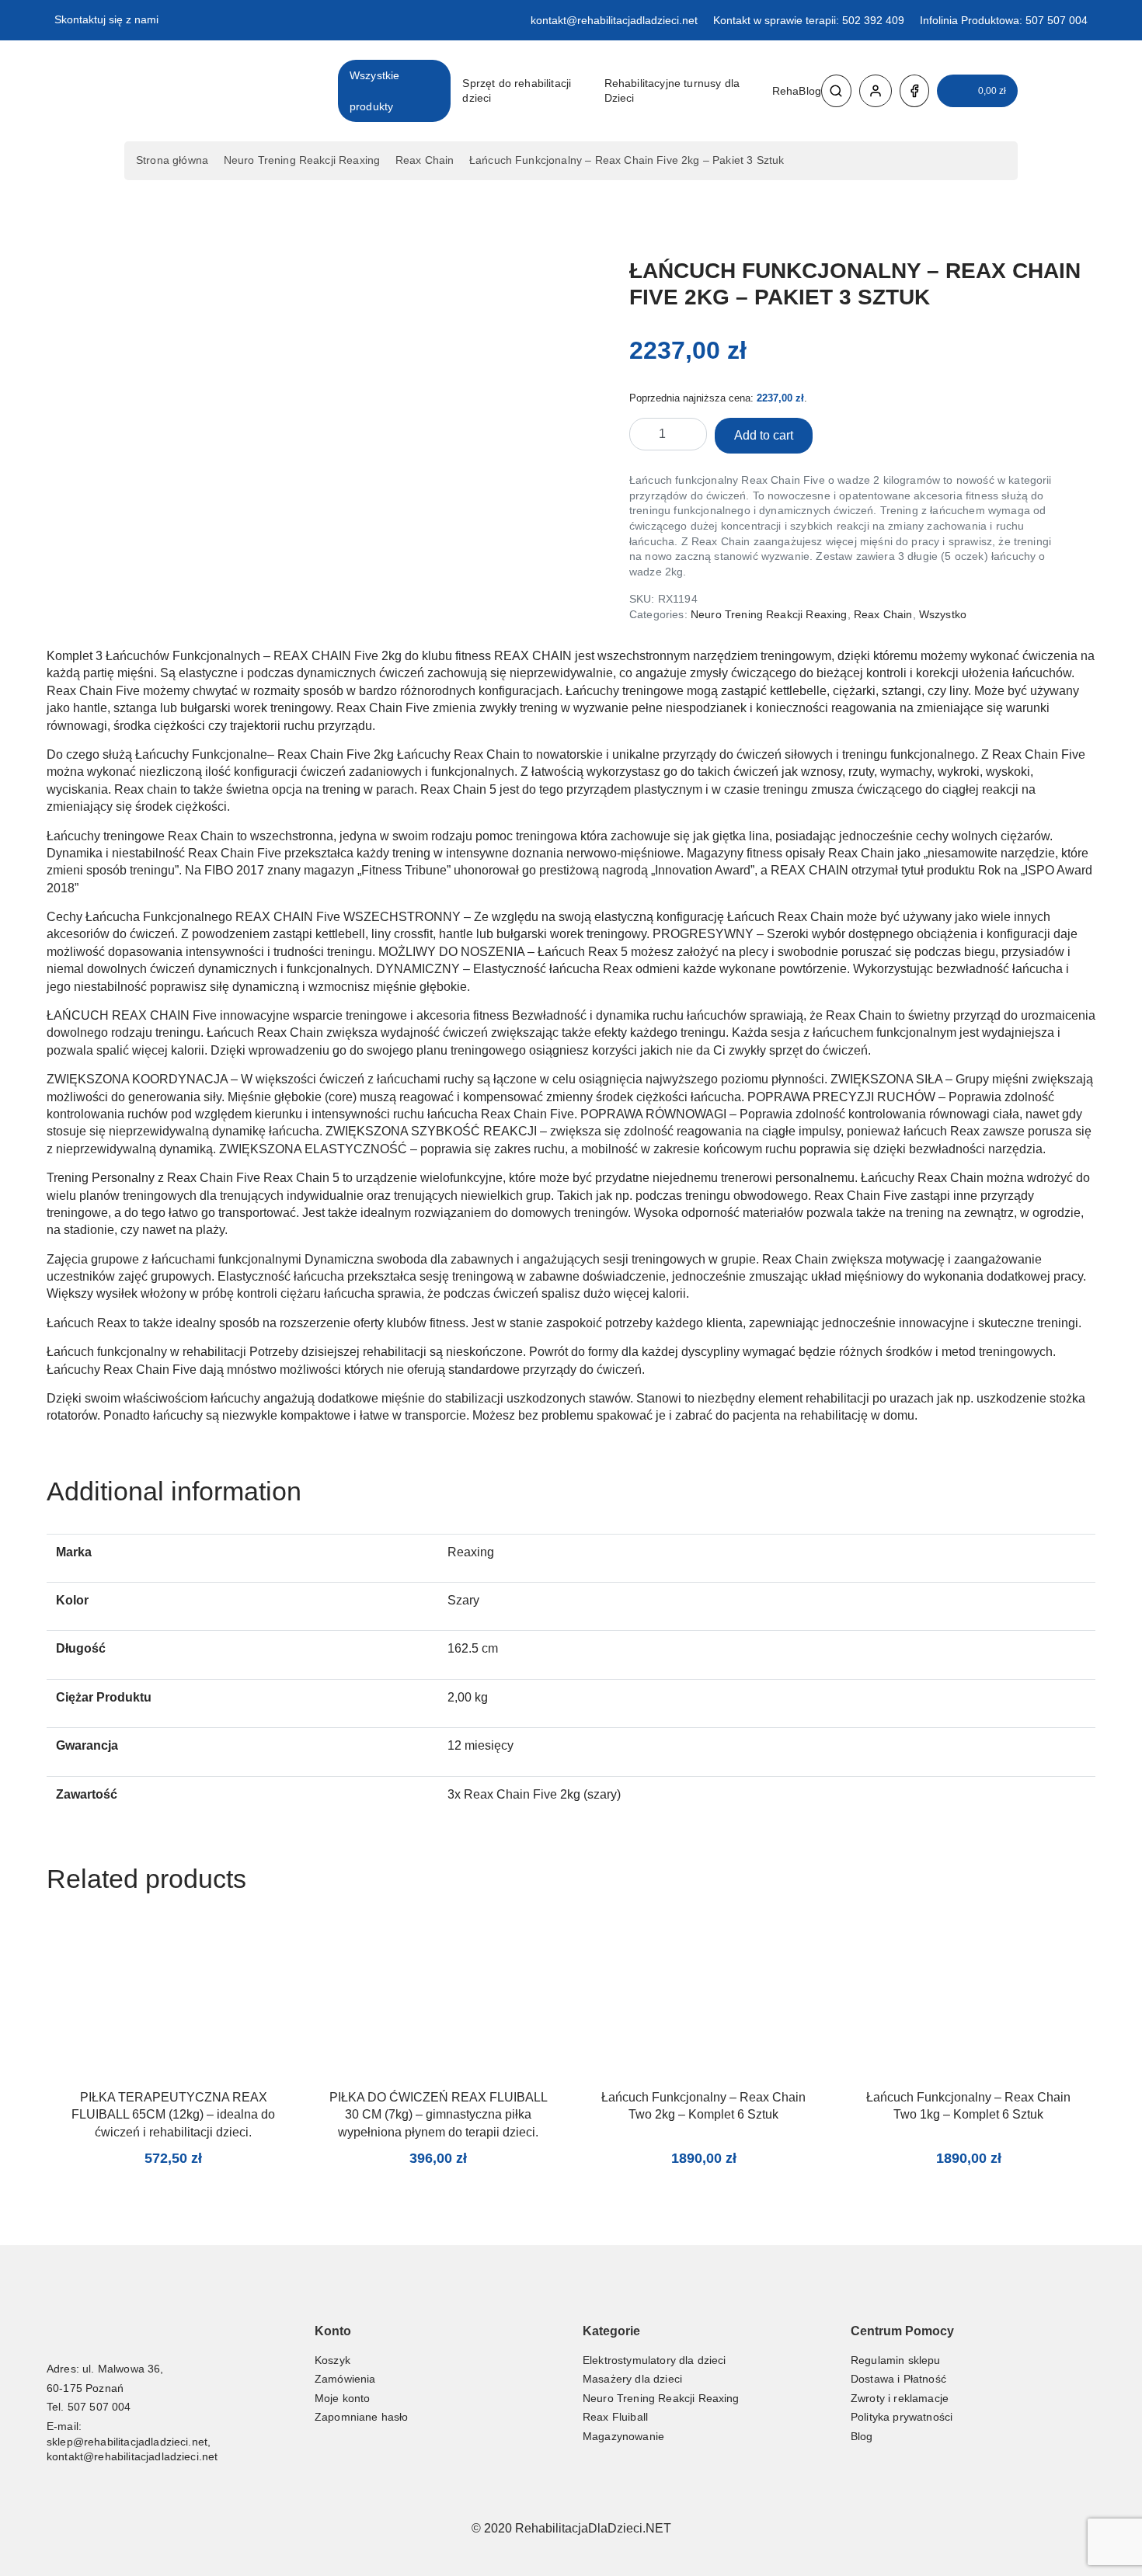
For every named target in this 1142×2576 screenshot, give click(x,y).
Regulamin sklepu (896, 2360)
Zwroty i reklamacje (900, 2398)
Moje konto (343, 2398)
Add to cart (764, 435)
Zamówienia (345, 2379)
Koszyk (333, 2360)
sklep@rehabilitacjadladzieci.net (127, 2442)
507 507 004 (99, 2407)
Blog (862, 2436)
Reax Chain (425, 160)
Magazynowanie (623, 2436)
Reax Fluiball (615, 2417)
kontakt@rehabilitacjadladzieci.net (614, 20)
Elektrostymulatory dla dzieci (655, 2360)
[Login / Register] (876, 91)
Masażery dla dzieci (632, 2379)
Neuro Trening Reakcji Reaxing (302, 160)
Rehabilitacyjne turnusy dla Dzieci (672, 91)
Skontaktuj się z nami (106, 19)
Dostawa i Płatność (898, 2379)
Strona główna (172, 160)
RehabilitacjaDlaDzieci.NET (593, 2528)
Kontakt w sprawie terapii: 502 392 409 (809, 20)
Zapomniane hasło (362, 2417)
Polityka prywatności (902, 2417)
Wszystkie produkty (374, 91)
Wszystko (943, 614)
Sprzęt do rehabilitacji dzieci (517, 91)
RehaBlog (797, 91)
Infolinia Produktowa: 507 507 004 (1004, 20)
